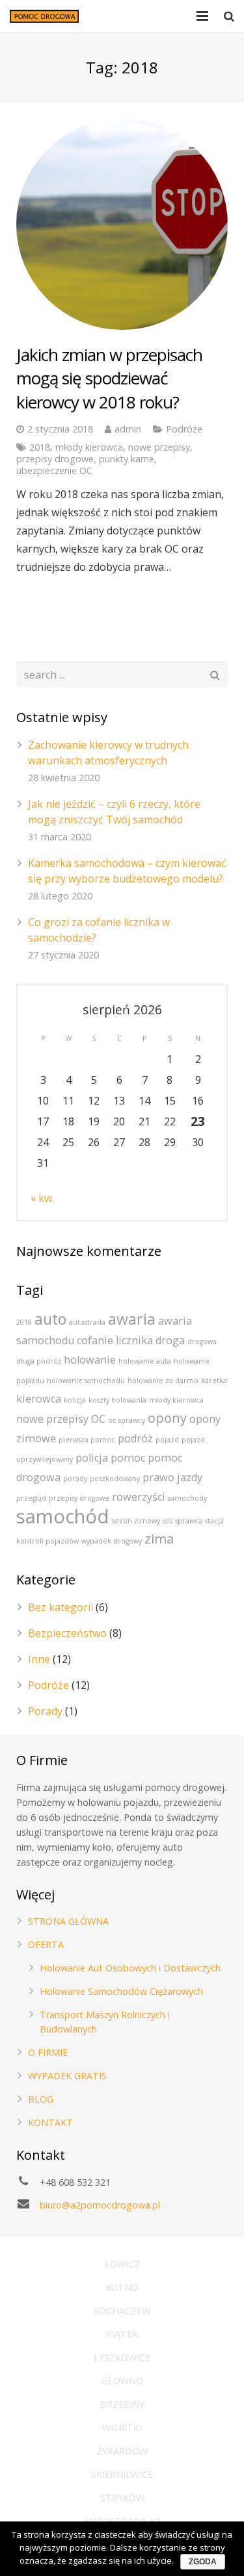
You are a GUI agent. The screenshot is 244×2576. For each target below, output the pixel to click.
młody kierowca (89, 447)
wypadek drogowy (112, 1541)
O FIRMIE (48, 2052)
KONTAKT (50, 2122)
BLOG (41, 2099)
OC (98, 1419)
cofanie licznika (115, 1340)
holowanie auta (145, 1361)
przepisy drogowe (55, 459)
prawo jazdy (172, 1477)
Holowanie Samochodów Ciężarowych (121, 1991)
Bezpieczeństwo (67, 1633)
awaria (132, 1319)
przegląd (31, 1498)
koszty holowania (117, 1400)
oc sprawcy (127, 1420)
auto (50, 1319)
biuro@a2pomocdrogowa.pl (100, 2205)
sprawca (189, 1521)
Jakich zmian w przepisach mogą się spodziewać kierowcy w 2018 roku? (109, 378)
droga (170, 1340)
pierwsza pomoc (87, 1440)
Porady (45, 1711)
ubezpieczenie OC (54, 470)
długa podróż (39, 1361)
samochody (187, 1498)
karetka (214, 1381)
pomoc (128, 1458)
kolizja (75, 1400)
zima (159, 1539)
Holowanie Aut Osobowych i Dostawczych (130, 1968)
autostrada (87, 1322)
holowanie (90, 1360)
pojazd (167, 1440)
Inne (39, 1659)
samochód (63, 1516)
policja (92, 1458)
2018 (40, 447)
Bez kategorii (61, 1607)
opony (167, 1418)
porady (75, 1479)
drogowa (202, 1342)
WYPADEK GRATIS (67, 2076)
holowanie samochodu (86, 1381)
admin (128, 429)
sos (168, 1521)
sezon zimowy (136, 1521)
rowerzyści (139, 1497)
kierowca (39, 1399)
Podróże (184, 429)
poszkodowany (115, 1479)
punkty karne (127, 459)
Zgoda (203, 2562)
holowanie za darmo (163, 1381)
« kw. (42, 1198)
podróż (135, 1438)
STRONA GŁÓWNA (68, 1921)
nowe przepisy (159, 447)
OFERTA (46, 1945)
